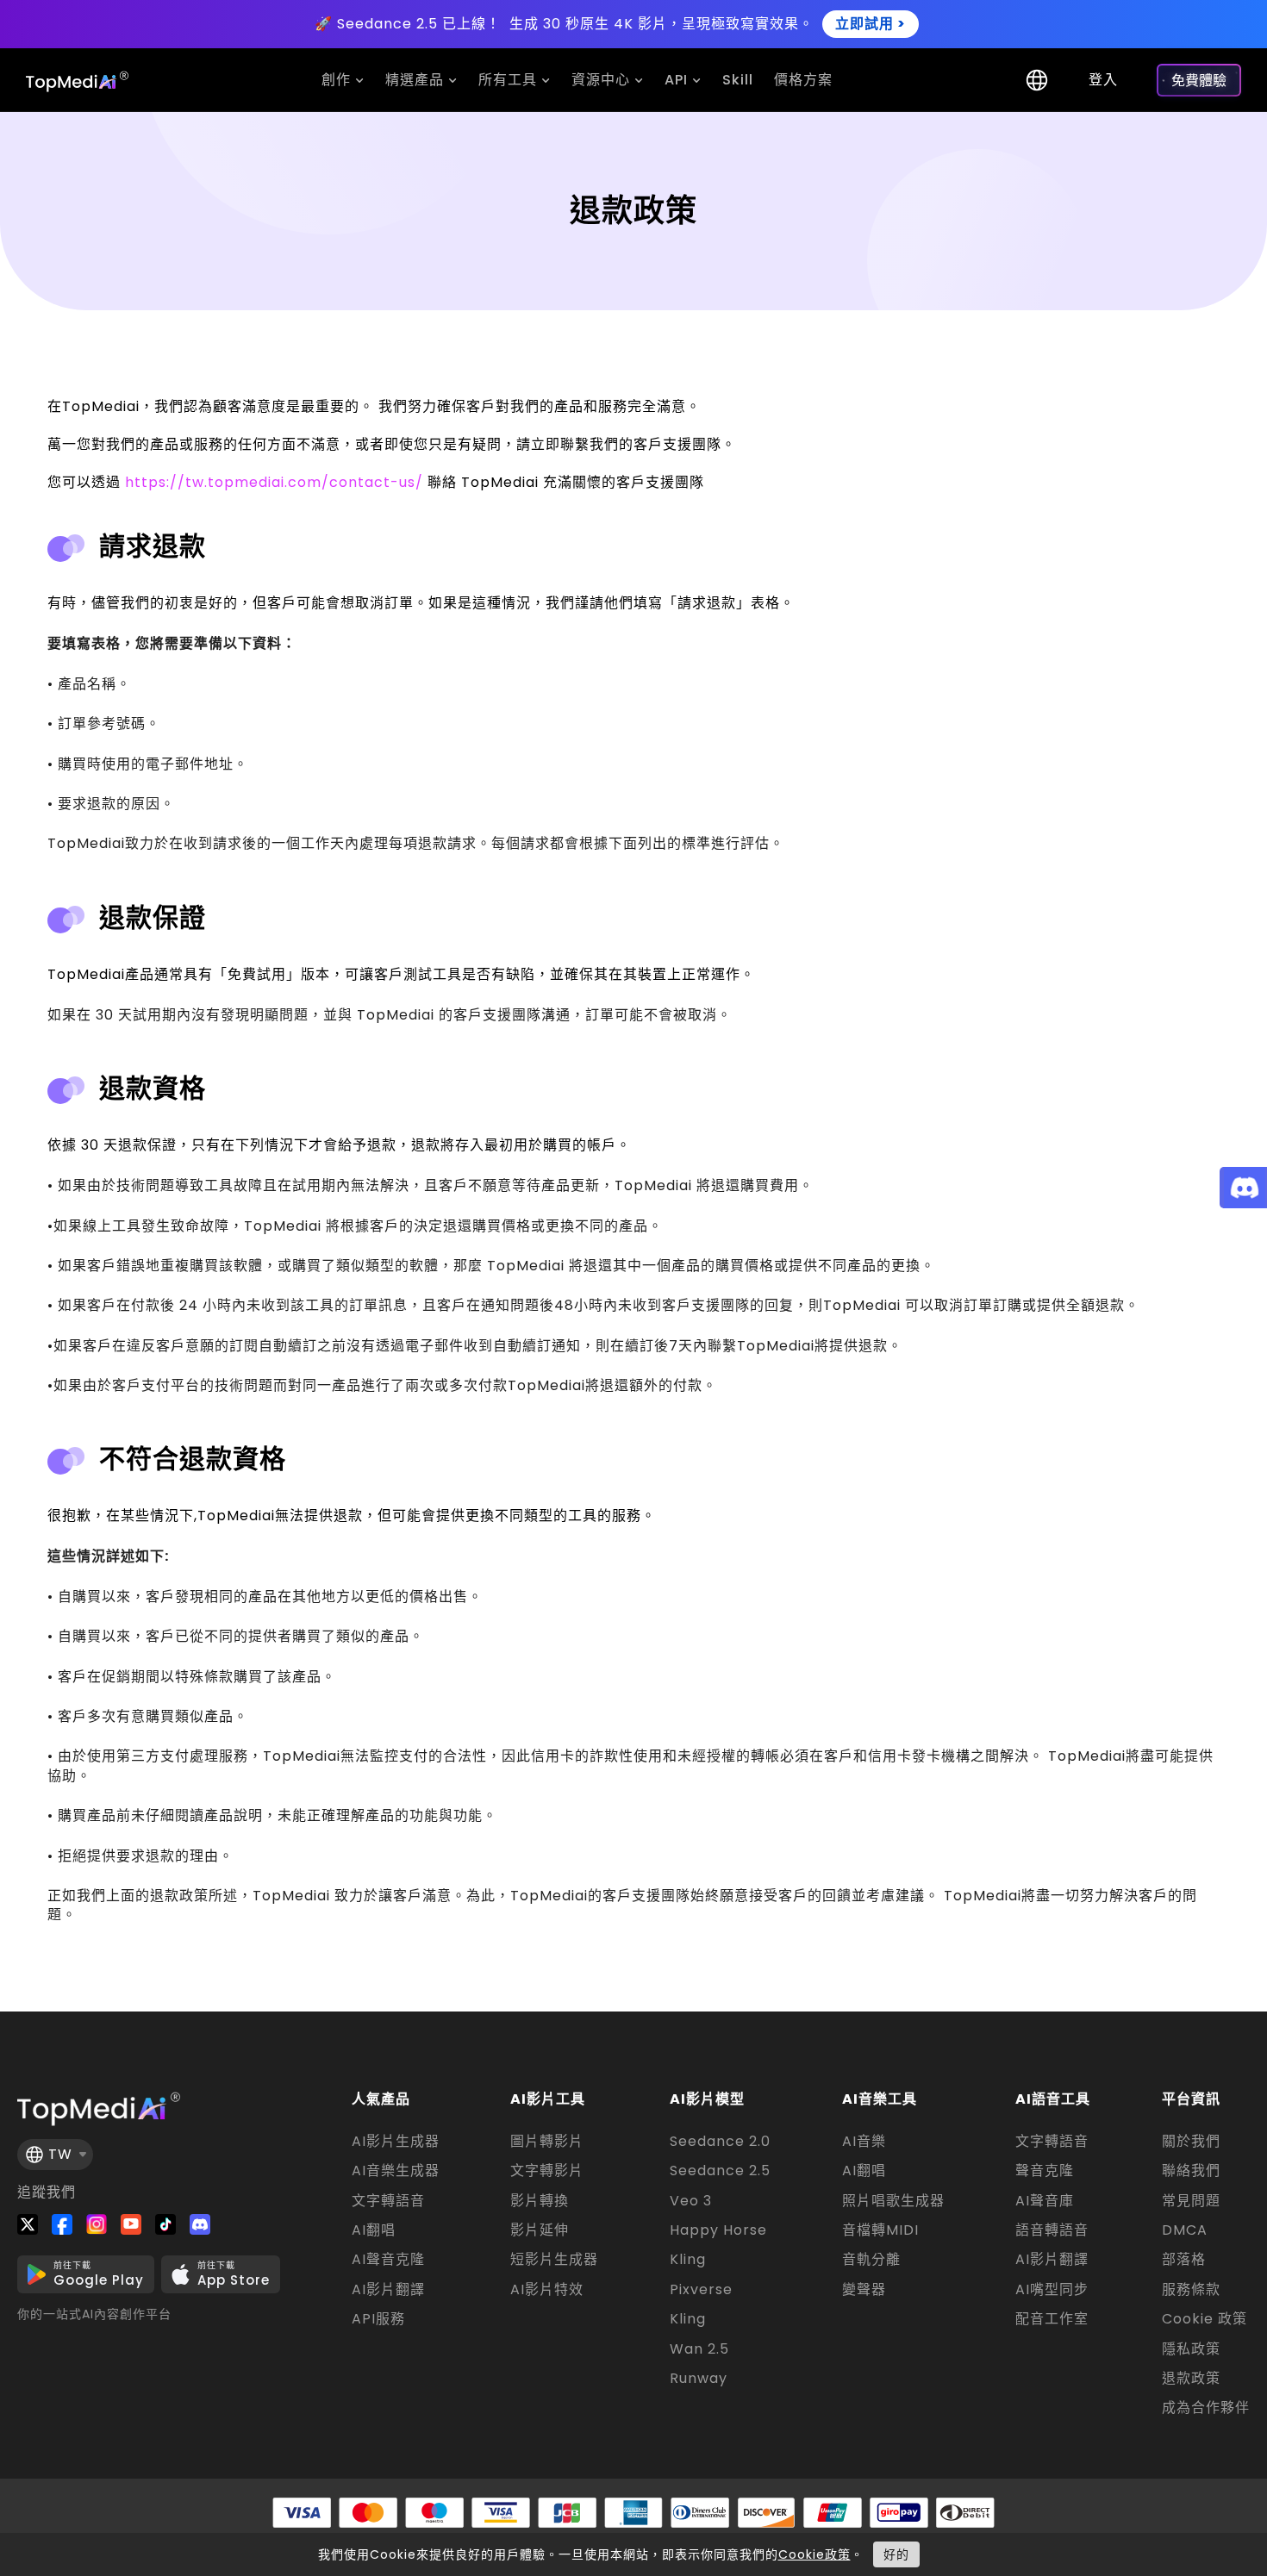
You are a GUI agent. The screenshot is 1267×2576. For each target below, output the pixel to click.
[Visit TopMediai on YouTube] (131, 2224)
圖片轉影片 (547, 2142)
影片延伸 (540, 2230)
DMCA (1185, 2230)
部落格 (1184, 2260)
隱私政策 (1191, 2349)
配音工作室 (1052, 2319)
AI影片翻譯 (388, 2290)
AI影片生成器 (396, 2142)
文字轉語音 (388, 2201)
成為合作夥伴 (1206, 2408)
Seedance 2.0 (720, 2142)
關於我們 (1191, 2142)
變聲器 (864, 2290)
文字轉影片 (547, 2171)
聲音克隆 (1045, 2171)
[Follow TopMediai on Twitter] (28, 2224)
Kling (688, 2260)
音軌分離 (871, 2260)
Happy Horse (718, 2230)
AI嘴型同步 (1052, 2290)
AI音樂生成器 (396, 2171)
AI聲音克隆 (388, 2260)
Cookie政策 (814, 2554)
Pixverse (701, 2290)
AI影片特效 (547, 2290)
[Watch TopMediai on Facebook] (62, 2224)
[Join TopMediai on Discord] (200, 2224)
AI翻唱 (374, 2230)
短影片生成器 (554, 2260)
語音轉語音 (1052, 2230)
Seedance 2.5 (720, 2171)
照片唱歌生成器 (893, 2201)
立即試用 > (871, 24)
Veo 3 (691, 2201)
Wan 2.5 (699, 2349)
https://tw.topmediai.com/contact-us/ (274, 482)
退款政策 (1191, 2379)
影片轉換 (540, 2201)
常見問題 (1191, 2201)
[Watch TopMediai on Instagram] (97, 2224)
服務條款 (1191, 2290)
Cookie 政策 (1205, 2319)
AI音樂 (864, 2142)
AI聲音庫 (1045, 2201)
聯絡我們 (1191, 2171)
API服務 (378, 2319)
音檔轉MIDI (880, 2230)
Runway (699, 2379)
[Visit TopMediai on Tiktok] (165, 2224)
